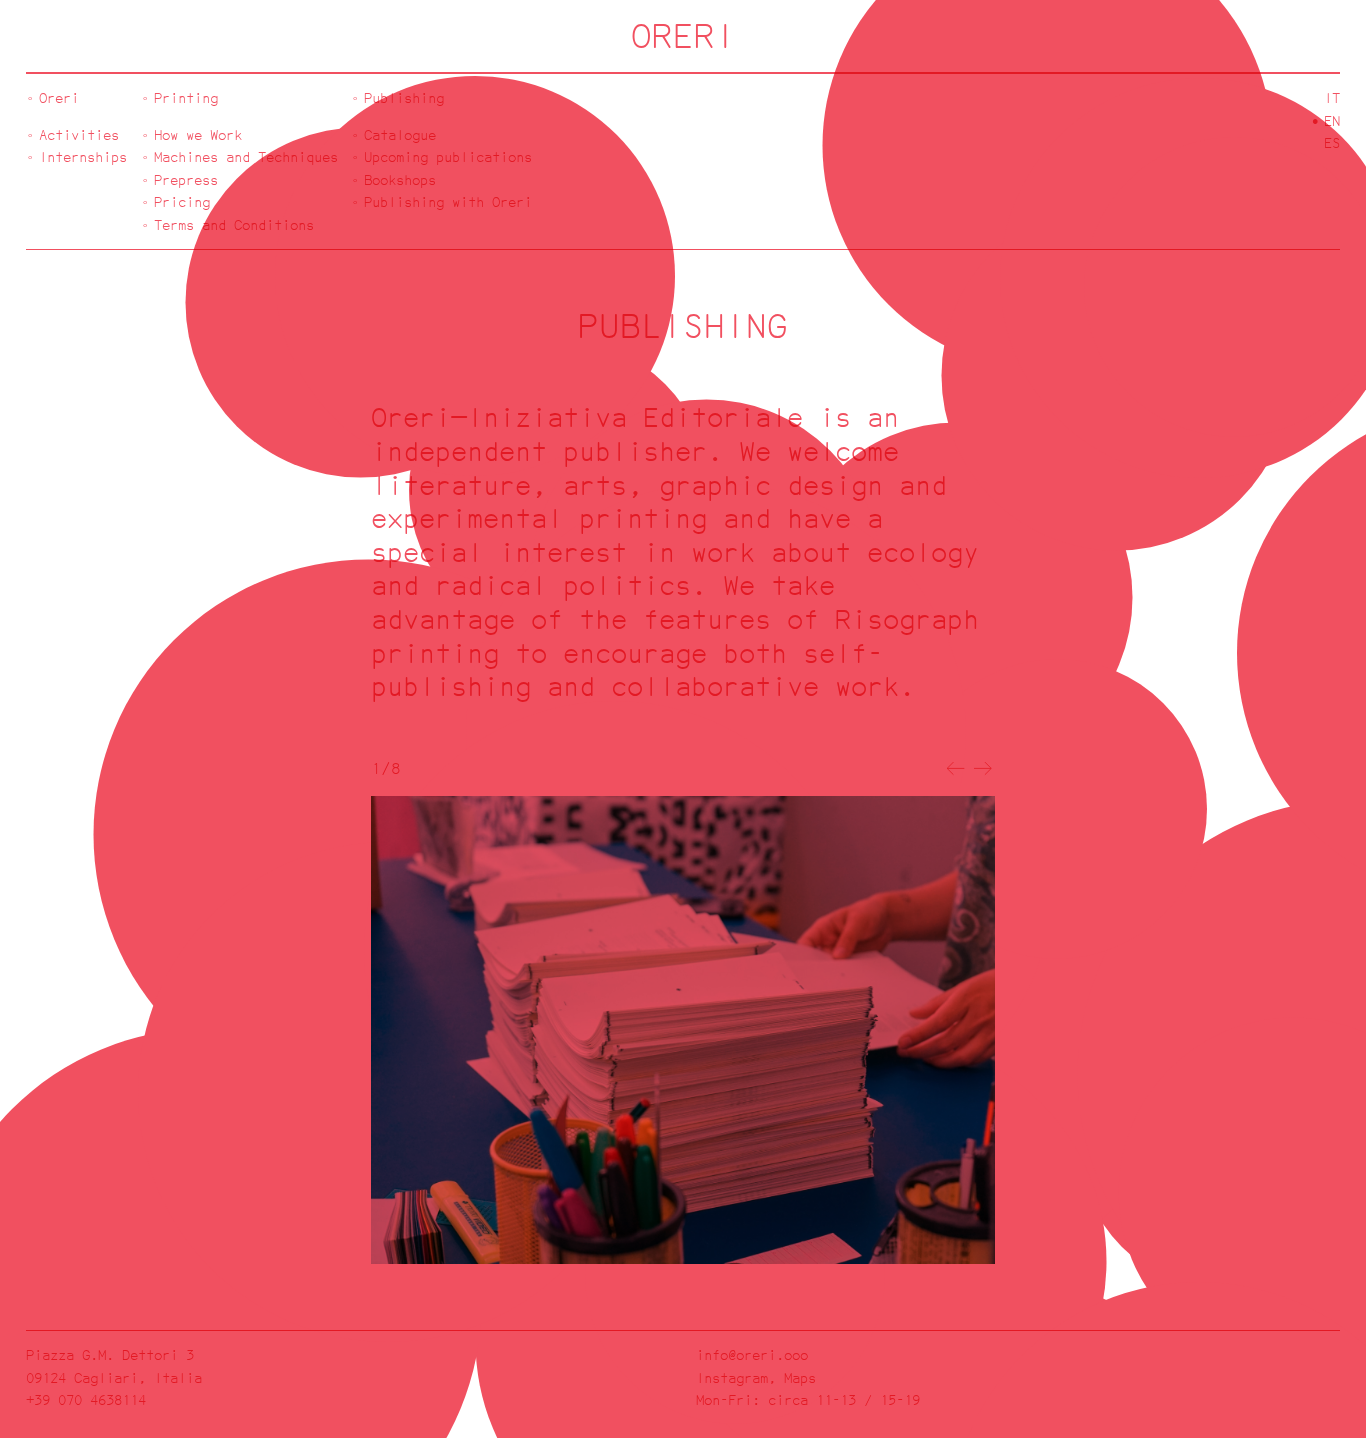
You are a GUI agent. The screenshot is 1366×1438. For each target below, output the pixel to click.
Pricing (182, 201)
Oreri (59, 97)
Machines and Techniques (246, 156)
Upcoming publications (448, 156)
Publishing (404, 97)
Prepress (186, 179)
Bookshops (400, 179)
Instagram (732, 1377)
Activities (79, 134)
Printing (186, 97)
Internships (83, 156)
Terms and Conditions (234, 224)
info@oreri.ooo (752, 1354)
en (1332, 120)
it (1332, 97)
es (1332, 142)
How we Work (198, 134)
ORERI (683, 35)
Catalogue (400, 134)
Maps (800, 1377)
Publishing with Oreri (448, 201)
